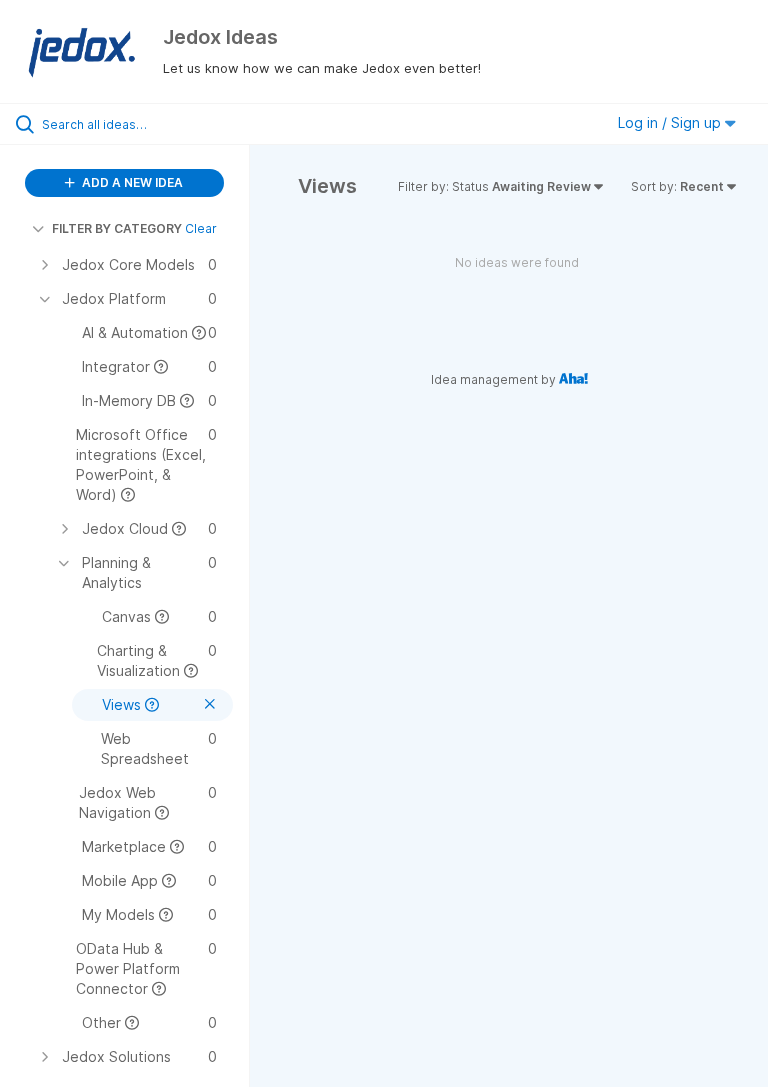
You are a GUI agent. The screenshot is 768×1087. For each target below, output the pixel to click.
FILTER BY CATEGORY (117, 228)
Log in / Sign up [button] (671, 122)
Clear (201, 228)
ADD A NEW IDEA (131, 182)
